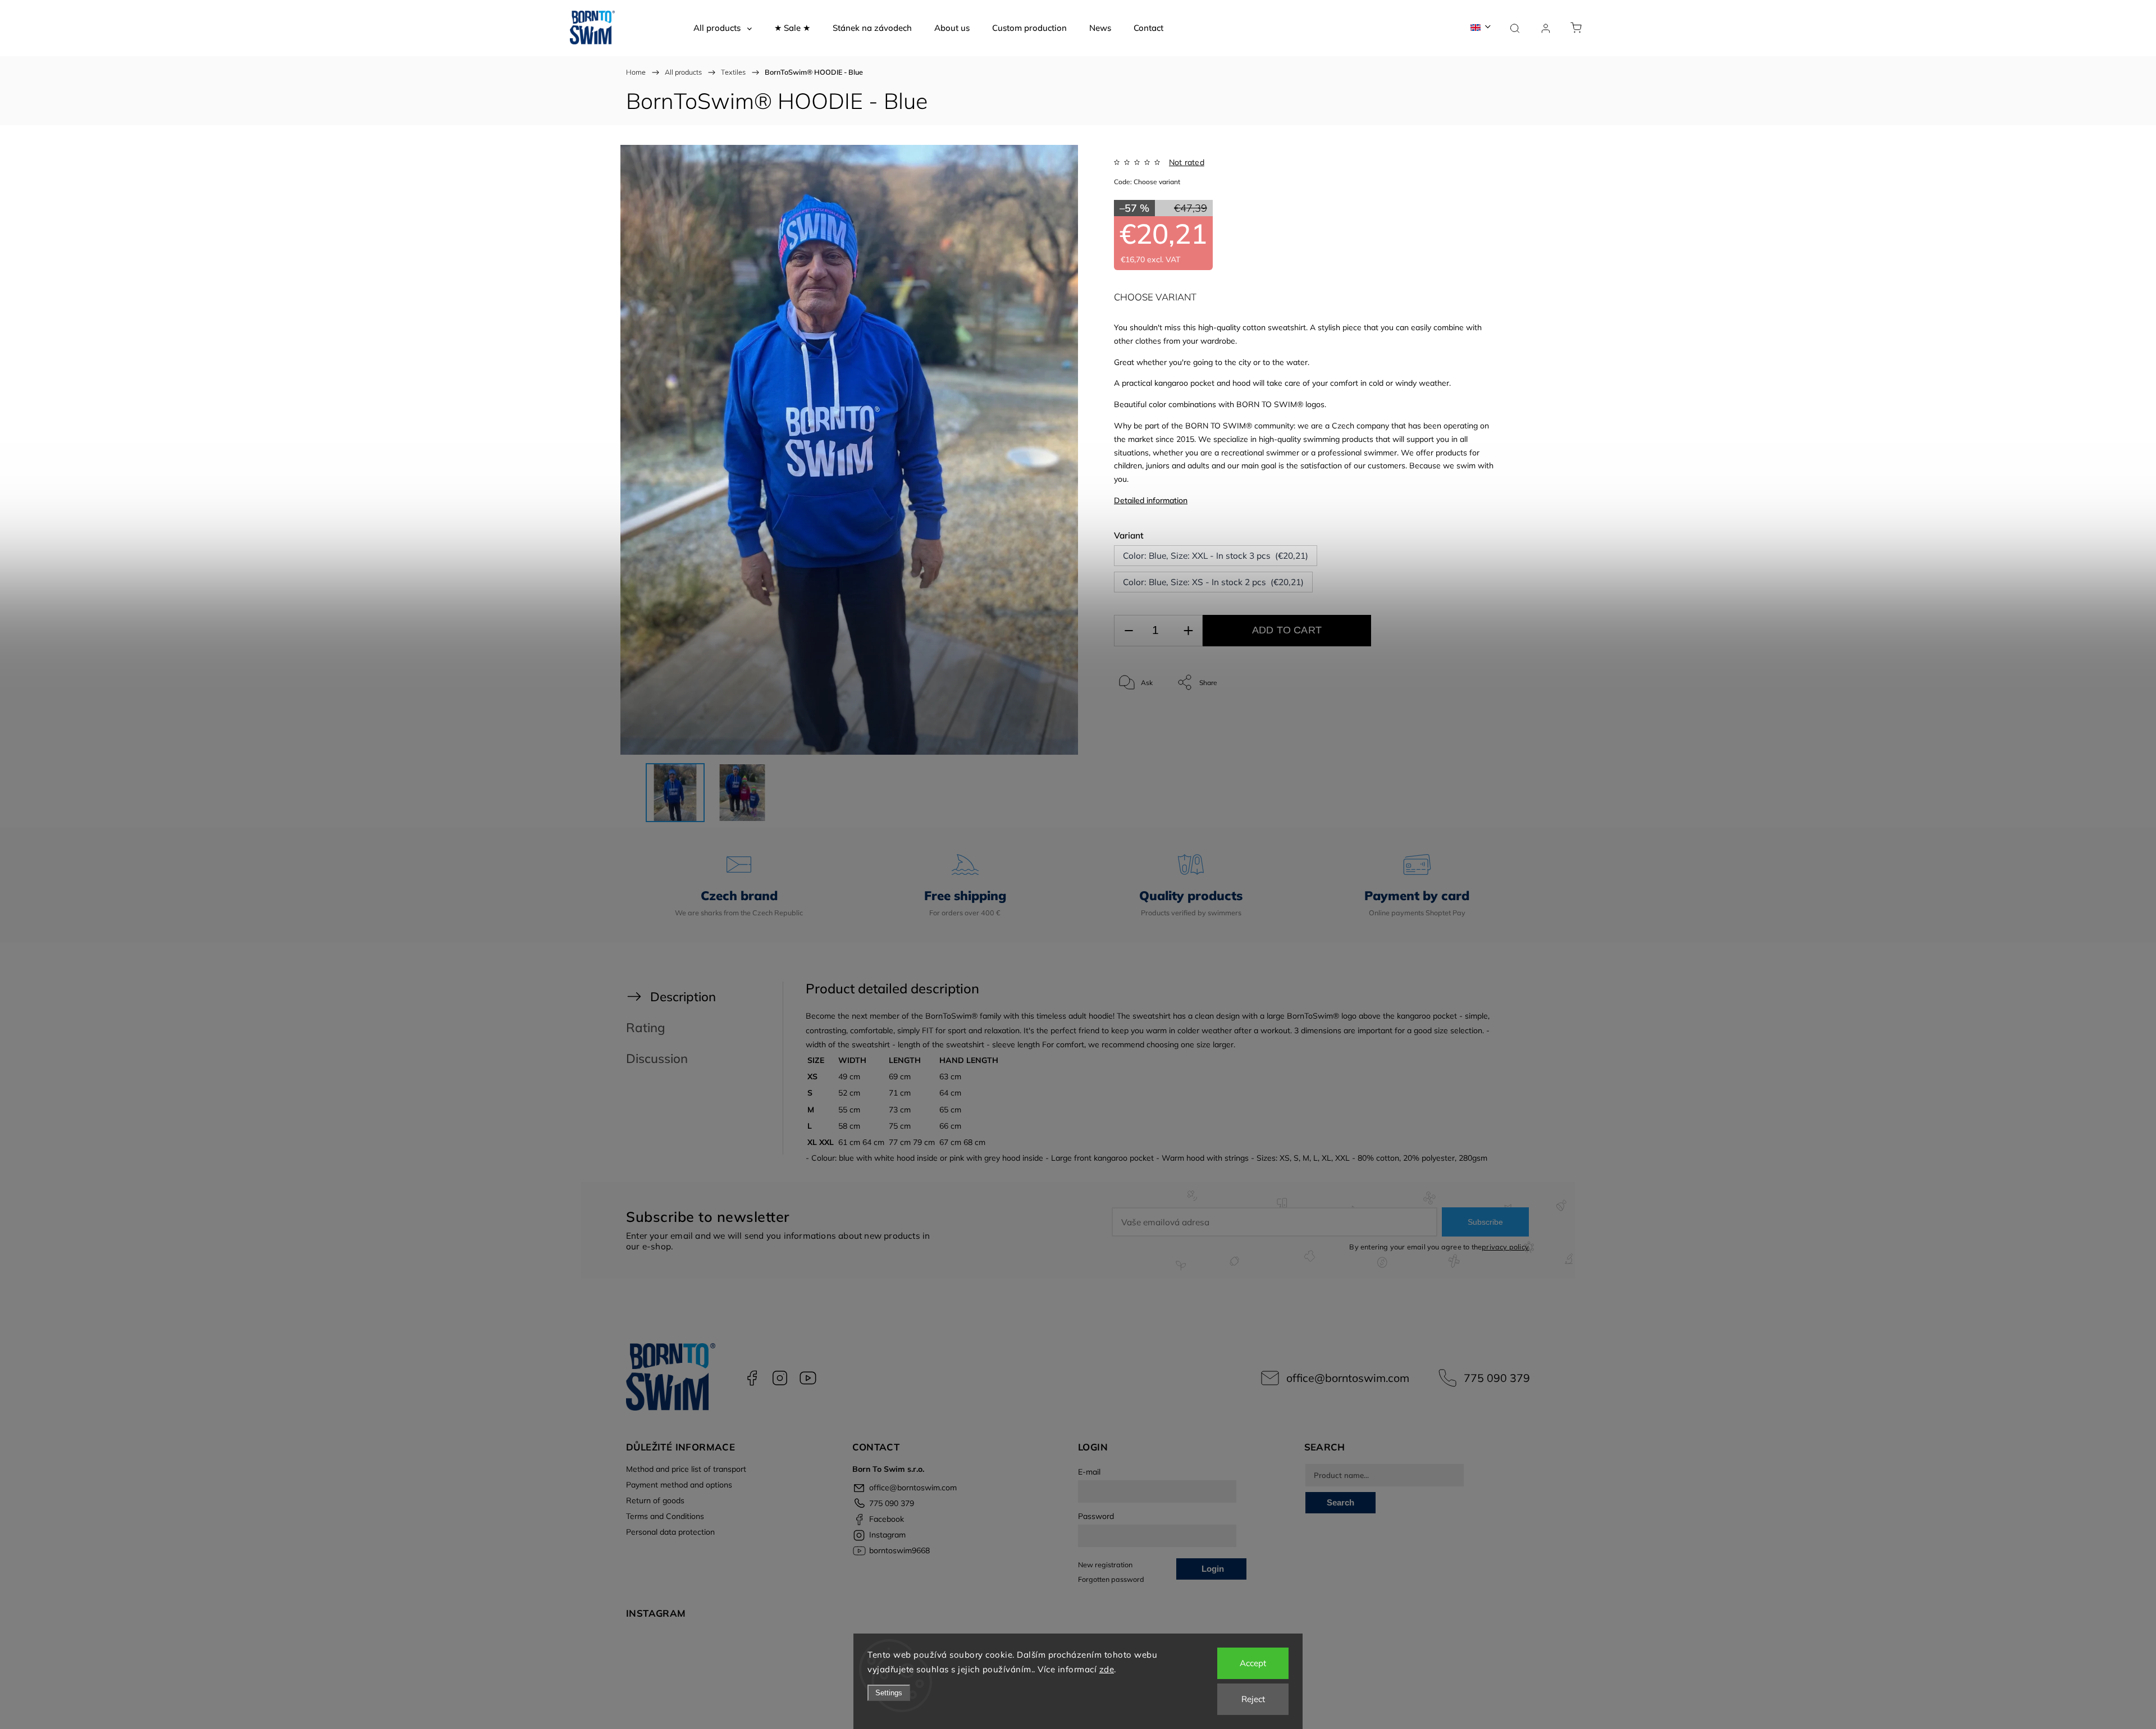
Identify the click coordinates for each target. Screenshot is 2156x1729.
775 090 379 (1497, 1378)
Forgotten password (1111, 1579)
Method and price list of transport (686, 1469)
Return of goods (655, 1500)
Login (1213, 1569)
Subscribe (1485, 1222)
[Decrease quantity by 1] (1129, 631)
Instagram (780, 1378)
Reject (1253, 1699)
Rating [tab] (646, 1027)
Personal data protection (670, 1532)
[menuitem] (723, 28)
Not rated (1187, 162)
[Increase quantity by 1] (1188, 631)
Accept (1253, 1663)
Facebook (752, 1378)
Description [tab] (683, 996)
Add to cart (1287, 630)
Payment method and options (679, 1485)
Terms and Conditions (665, 1516)
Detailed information (1151, 500)
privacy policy (1505, 1247)
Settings (889, 1693)
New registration (1105, 1564)
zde (1107, 1669)
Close (1476, 720)
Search (1340, 1502)
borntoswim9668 (808, 1378)
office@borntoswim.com (1348, 1378)
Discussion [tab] (657, 1058)
